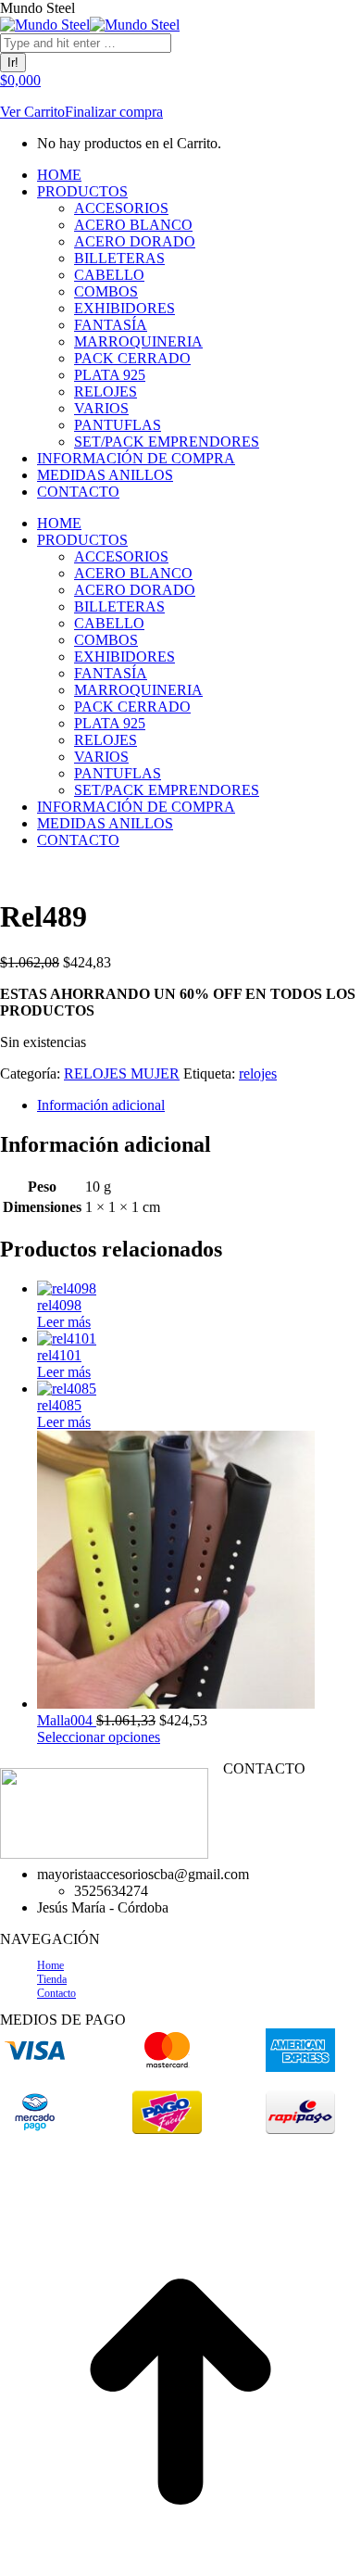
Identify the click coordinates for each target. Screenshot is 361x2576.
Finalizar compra (114, 112)
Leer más (64, 1322)
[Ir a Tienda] (180, 2567)
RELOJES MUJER (122, 1073)
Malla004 (67, 1720)
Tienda (52, 1979)
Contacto (56, 1993)
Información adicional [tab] (101, 1105)
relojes (258, 1073)
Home (50, 1965)
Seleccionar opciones (99, 1737)
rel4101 (59, 1355)
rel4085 (59, 1405)
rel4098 (59, 1305)
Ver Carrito (32, 112)
